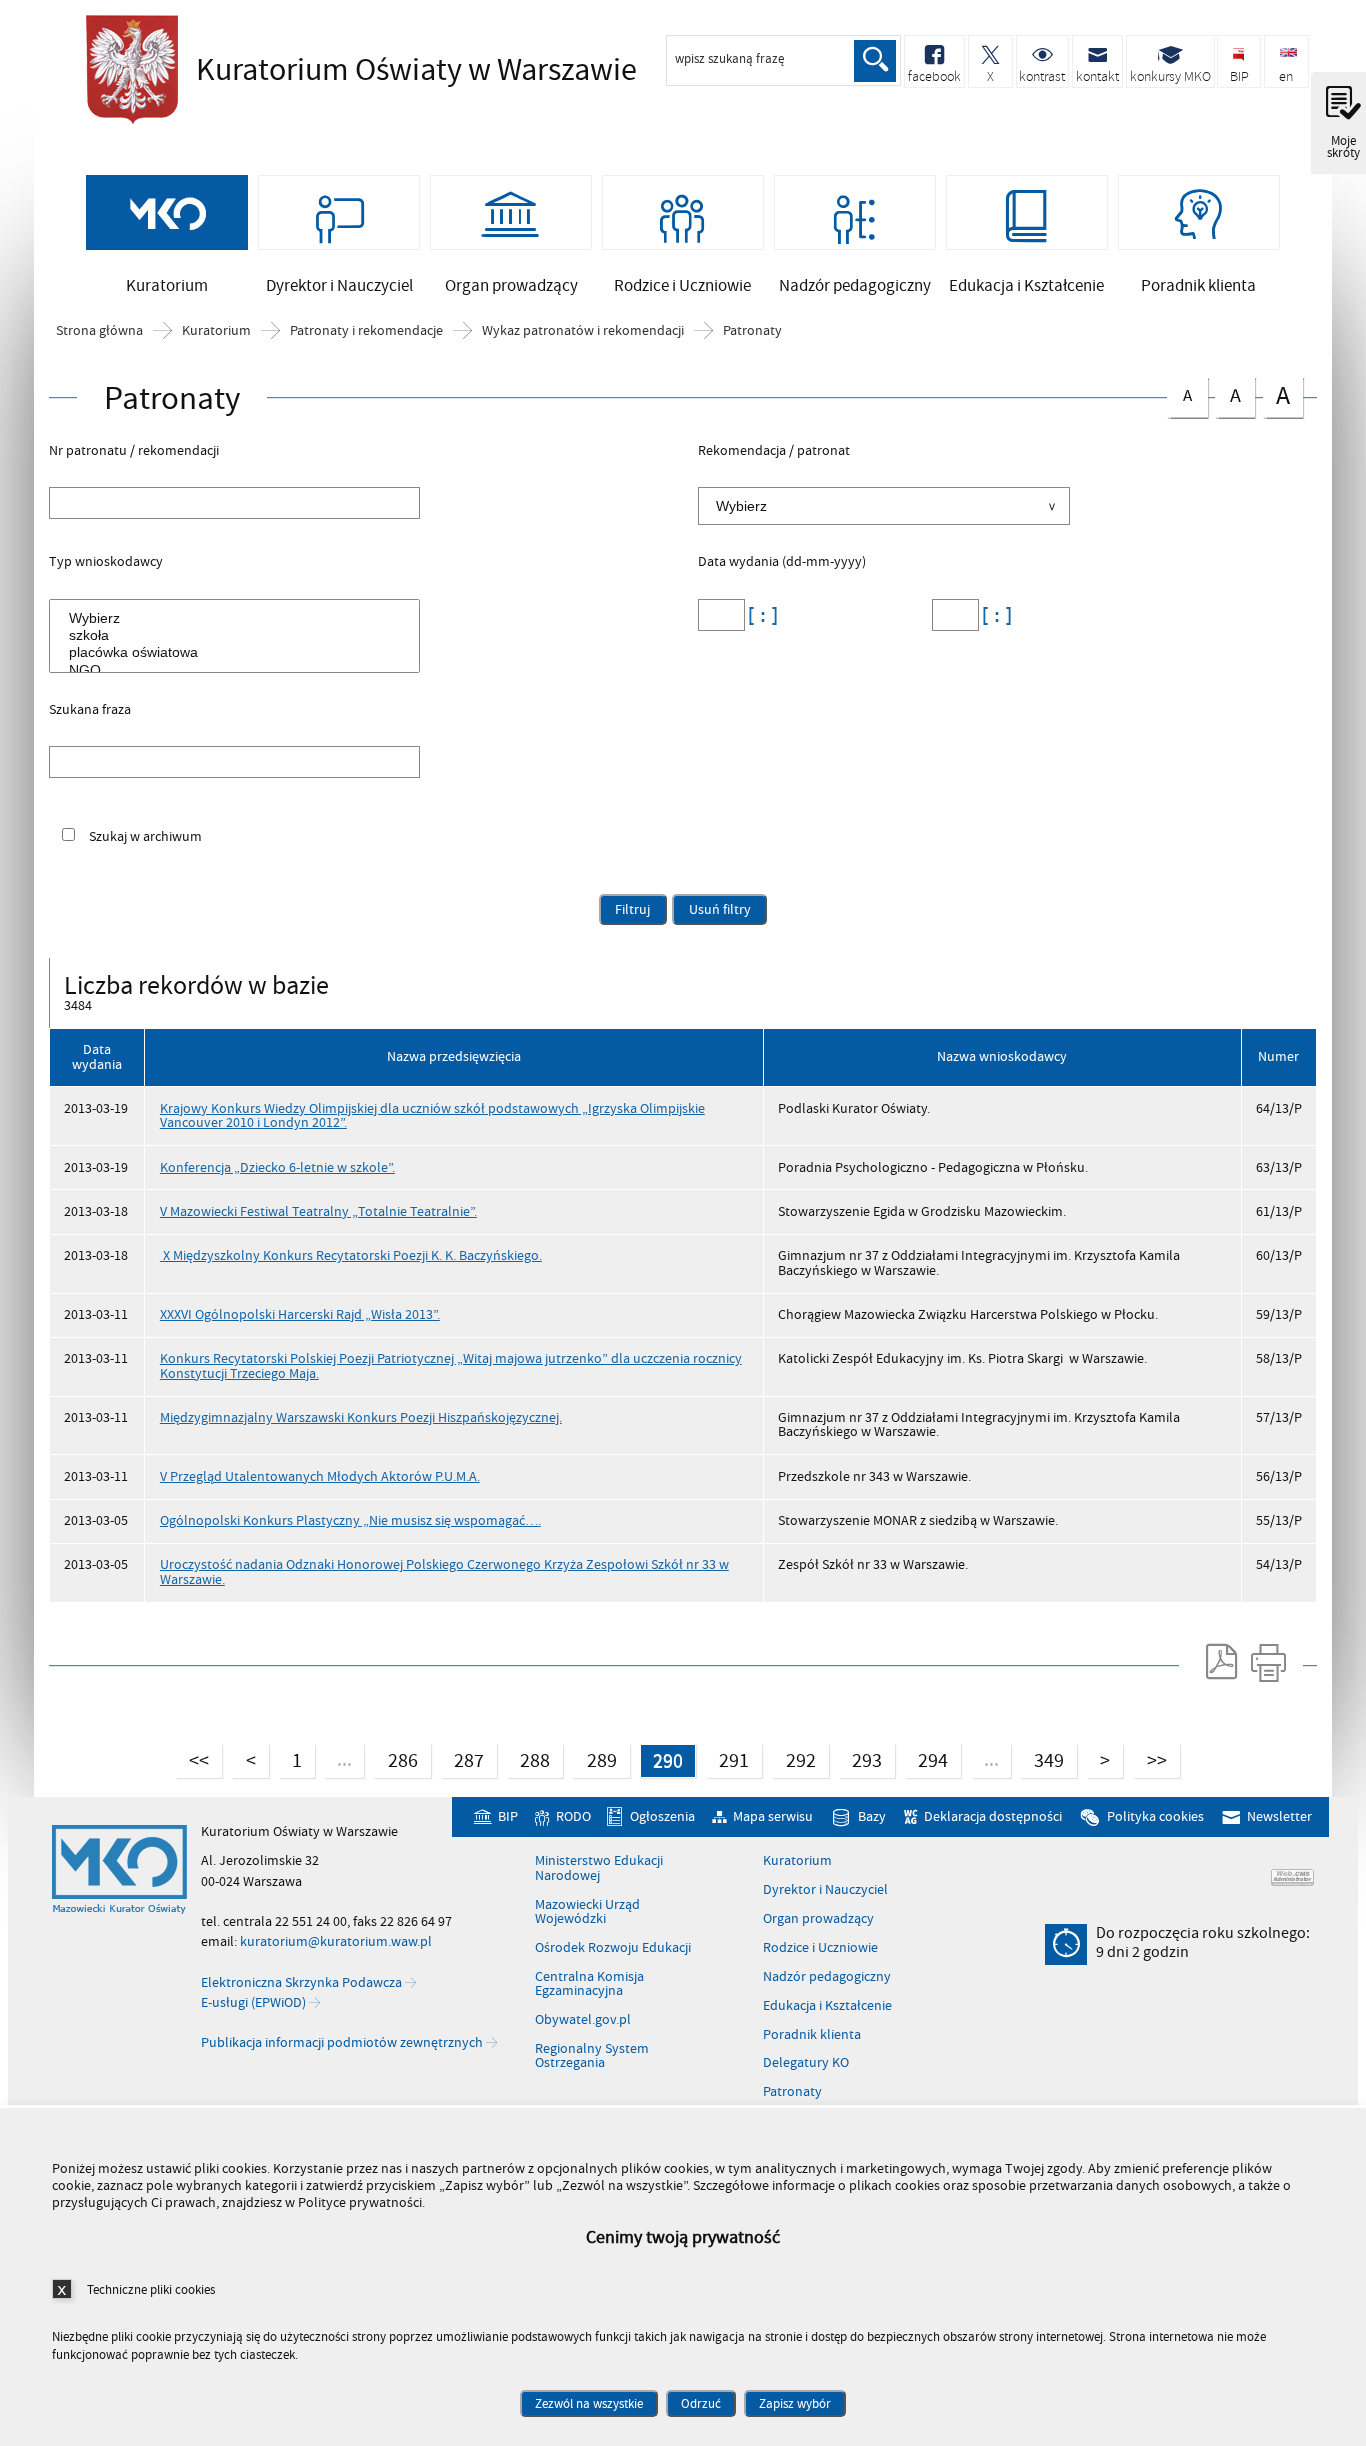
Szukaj (875, 61)
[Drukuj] (1268, 1662)
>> (1150, 1759)
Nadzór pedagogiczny (827, 1977)
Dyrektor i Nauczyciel (825, 1890)
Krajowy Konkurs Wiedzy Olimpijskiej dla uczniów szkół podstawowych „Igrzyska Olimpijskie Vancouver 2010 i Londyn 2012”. (432, 1115)
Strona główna (99, 331)
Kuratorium (216, 331)
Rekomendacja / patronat (774, 452)
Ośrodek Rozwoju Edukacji (613, 1948)
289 (594, 1759)
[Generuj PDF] (1220, 1662)
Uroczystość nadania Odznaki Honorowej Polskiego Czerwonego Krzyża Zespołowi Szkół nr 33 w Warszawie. (444, 1571)
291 (727, 1759)
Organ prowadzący (818, 1919)
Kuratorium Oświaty (356, 70)
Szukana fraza (90, 711)
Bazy (872, 1816)
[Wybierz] (238, 618)
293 (860, 1759)
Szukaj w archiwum (145, 837)
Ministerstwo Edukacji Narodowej (599, 1868)
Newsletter (1279, 1816)
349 (1042, 1759)
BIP (507, 1816)
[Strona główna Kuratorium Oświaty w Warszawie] (119, 1870)
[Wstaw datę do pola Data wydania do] (993, 615)
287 (462, 1759)
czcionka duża (1276, 395)
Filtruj (632, 909)
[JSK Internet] (1292, 1877)
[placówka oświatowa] (238, 652)
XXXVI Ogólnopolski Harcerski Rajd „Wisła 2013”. (300, 1314)
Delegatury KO (806, 2063)
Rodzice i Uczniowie (820, 1948)
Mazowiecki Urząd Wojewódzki (587, 1912)
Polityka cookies (1155, 1816)
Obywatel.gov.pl (583, 2020)
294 (926, 1759)
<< (192, 1759)
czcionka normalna (1179, 392)
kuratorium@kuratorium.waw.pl (336, 1941)
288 (528, 1759)
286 (395, 1759)
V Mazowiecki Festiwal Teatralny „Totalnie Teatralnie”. (318, 1211)
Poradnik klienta (812, 2035)
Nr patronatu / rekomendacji (134, 452)
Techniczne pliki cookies (151, 2289)
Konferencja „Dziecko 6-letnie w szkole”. (277, 1167)
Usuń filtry (711, 906)
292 (794, 1759)
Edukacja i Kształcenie (827, 2006)
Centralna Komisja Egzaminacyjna (589, 1984)
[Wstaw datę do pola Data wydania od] (759, 615)
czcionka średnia (1228, 393)
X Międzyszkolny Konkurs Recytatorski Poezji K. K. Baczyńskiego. (351, 1255)
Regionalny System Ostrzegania (592, 2056)
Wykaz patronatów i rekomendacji (583, 331)
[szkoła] (238, 635)
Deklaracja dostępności (993, 1816)
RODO (573, 1816)
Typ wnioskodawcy (106, 563)
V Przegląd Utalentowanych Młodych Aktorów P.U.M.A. (320, 1476)
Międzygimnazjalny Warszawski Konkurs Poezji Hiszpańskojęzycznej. (361, 1417)
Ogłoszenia (662, 1816)
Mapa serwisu (773, 1816)
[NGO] (238, 670)
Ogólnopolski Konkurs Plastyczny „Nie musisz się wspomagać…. (350, 1520)
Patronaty (752, 331)
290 (661, 1759)
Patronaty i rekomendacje (366, 331)
